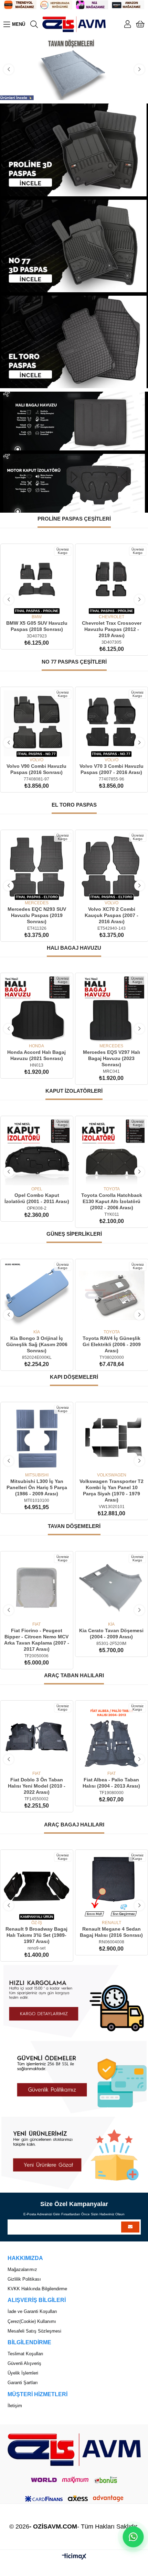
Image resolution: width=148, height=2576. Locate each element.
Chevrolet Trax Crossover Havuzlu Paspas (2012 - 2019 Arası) (37, 629)
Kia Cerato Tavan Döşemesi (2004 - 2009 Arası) (37, 1634)
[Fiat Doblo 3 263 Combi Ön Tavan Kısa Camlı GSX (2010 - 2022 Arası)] (112, 1588)
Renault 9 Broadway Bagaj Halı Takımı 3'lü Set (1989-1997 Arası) (36, 1935)
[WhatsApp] (133, 2537)
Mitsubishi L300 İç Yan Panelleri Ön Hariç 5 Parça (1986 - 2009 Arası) (36, 1487)
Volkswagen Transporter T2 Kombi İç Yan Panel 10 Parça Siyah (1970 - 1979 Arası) (112, 1491)
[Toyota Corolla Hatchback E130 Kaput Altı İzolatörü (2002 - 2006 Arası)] (112, 1152)
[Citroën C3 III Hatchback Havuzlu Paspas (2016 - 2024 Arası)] (112, 580)
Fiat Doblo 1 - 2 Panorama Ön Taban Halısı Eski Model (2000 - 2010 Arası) (112, 1786)
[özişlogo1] (74, 2450)
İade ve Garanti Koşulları (32, 2311)
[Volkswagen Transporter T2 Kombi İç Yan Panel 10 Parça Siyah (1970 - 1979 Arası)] (112, 1438)
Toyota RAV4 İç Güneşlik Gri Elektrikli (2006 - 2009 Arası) (111, 1344)
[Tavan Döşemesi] (74, 69)
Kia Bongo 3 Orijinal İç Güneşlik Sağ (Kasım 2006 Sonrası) (36, 1344)
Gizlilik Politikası (24, 2279)
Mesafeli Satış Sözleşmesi (34, 2331)
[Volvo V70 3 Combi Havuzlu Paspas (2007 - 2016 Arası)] (37, 723)
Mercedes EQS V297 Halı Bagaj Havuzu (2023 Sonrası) (112, 1058)
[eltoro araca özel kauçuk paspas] (74, 342)
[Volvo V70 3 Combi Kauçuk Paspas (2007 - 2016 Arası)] (112, 866)
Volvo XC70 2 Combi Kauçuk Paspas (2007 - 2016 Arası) (36, 915)
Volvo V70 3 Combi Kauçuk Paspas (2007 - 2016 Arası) (111, 912)
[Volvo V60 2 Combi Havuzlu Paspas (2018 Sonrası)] (112, 723)
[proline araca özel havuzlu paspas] (74, 150)
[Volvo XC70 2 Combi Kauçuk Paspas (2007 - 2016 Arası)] (37, 866)
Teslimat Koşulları (25, 2354)
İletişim (15, 2406)
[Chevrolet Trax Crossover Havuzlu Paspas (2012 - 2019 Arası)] (37, 580)
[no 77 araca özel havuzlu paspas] (74, 246)
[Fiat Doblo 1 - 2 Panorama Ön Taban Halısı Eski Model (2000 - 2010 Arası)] (112, 1737)
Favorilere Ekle (29, 604)
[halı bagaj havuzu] (74, 421)
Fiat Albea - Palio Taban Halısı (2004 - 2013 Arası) (37, 1783)
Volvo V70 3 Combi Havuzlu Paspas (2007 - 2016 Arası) (37, 769)
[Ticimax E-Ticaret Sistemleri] (74, 2557)
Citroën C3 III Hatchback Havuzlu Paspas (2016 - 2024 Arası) (111, 629)
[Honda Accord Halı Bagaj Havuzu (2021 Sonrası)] (37, 1009)
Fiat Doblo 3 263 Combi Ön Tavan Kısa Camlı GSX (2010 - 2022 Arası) (112, 1637)
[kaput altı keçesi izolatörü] (74, 483)
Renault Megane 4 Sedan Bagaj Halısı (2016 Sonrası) (111, 1932)
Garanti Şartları (23, 2383)
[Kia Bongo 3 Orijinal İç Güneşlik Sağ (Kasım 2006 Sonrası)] (37, 1295)
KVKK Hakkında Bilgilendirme (37, 2289)
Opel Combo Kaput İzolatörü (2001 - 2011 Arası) (36, 1198)
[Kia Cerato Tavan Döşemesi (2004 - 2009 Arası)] (37, 1588)
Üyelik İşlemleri (23, 2373)
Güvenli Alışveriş (24, 2363)
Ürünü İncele (44, 604)
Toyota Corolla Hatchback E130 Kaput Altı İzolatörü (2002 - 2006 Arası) (111, 1201)
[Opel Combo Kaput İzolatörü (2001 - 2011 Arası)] (37, 1152)
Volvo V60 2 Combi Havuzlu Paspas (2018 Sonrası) (112, 769)
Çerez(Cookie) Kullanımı (32, 2321)
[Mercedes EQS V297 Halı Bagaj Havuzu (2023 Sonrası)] (112, 1009)
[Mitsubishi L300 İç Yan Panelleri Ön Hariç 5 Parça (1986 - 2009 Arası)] (37, 1438)
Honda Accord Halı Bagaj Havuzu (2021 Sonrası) (36, 1055)
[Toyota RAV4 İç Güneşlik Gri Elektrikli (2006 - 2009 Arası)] (112, 1295)
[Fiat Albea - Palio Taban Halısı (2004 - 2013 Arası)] (37, 1737)
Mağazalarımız (22, 2269)
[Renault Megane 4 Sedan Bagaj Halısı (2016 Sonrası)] (112, 1886)
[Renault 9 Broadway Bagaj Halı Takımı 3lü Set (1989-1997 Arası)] (37, 1886)
